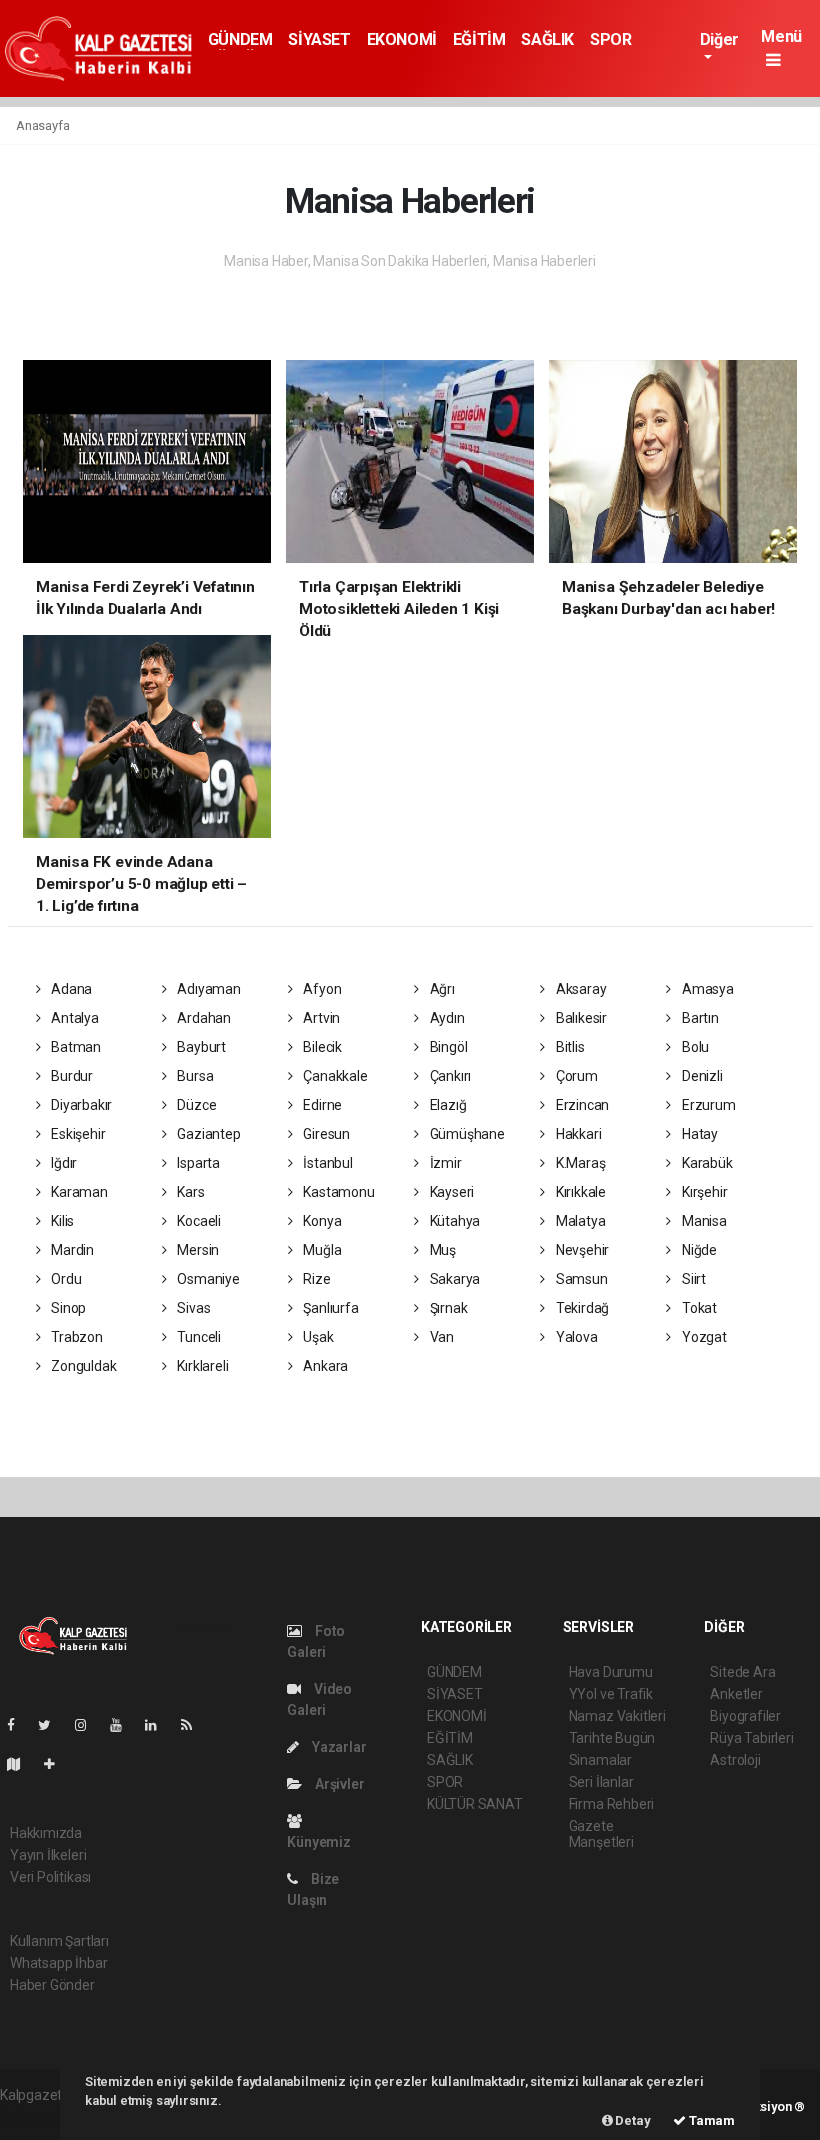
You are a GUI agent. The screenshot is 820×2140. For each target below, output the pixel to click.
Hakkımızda (46, 1833)
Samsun (580, 1279)
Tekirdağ (581, 1308)
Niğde (698, 1250)
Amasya (706, 989)
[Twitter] (52, 1725)
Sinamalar (600, 1760)
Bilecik (321, 1047)
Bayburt (199, 1047)
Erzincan (581, 1105)
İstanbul (327, 1163)
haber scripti (38, 2116)
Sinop (67, 1308)
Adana (70, 989)
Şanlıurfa (330, 1308)
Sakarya (453, 1279)
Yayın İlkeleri (48, 1855)
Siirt (692, 1279)
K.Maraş (579, 1163)
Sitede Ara (742, 1672)
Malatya (579, 1221)
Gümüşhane (466, 1134)
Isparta (196, 1163)
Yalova (575, 1337)
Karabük (705, 1163)
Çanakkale (334, 1076)
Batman (74, 1047)
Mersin (196, 1250)
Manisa (702, 1221)
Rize (316, 1279)
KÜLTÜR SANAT (475, 1804)
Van (440, 1337)
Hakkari (577, 1134)
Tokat (698, 1308)
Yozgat (702, 1337)
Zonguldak (82, 1366)
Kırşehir (703, 1192)
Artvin (320, 1018)
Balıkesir (580, 1018)
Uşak (317, 1337)
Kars (189, 1192)
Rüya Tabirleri (751, 1738)
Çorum (575, 1076)
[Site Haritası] (22, 1764)
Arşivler (338, 1784)
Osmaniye (206, 1279)
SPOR (610, 39)
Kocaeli (197, 1221)
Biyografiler (745, 1716)
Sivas (192, 1308)
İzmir (444, 1163)
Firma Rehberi (612, 1804)
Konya (321, 1221)
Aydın (446, 1018)
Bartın (698, 1018)
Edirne (321, 1105)
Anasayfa (42, 125)
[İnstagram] (89, 1725)
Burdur (70, 1076)
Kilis (61, 1221)
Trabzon (75, 1337)
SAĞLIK (547, 39)
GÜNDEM (240, 39)
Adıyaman (207, 989)
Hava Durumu (611, 1672)
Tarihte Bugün (612, 1738)
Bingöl (447, 1047)
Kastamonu (338, 1192)
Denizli (700, 1076)
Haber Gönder (52, 1985)
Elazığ (446, 1105)
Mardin (71, 1250)
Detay (632, 2120)
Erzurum (707, 1105)
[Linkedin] (159, 1725)
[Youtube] (124, 1725)
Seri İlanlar (601, 1782)
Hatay (698, 1134)
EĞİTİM (479, 39)
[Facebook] (19, 1725)
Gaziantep (207, 1134)
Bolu (694, 1047)
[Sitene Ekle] (57, 1764)
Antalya (73, 1018)
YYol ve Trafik (611, 1694)
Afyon (321, 989)
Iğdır (62, 1163)
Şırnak (447, 1308)
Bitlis (568, 1047)
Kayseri (450, 1192)
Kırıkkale (579, 1192)
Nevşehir (581, 1250)
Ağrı (441, 989)
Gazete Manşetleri (601, 1834)
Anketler (736, 1694)
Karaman (77, 1192)
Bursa (193, 1076)
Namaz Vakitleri (617, 1716)
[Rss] (194, 1725)
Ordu (64, 1279)
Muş (441, 1250)
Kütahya (453, 1221)
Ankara (324, 1366)
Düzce (195, 1105)
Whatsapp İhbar (58, 1963)
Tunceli (197, 1337)
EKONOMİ (402, 39)
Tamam (710, 2120)
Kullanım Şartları (59, 1941)
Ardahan (202, 1018)
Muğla (321, 1250)
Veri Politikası (50, 1877)
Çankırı (449, 1076)
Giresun (325, 1134)
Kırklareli (201, 1366)
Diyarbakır (80, 1105)
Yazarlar (337, 1747)
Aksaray (579, 989)
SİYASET (319, 39)
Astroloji (735, 1760)
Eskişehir (76, 1134)
